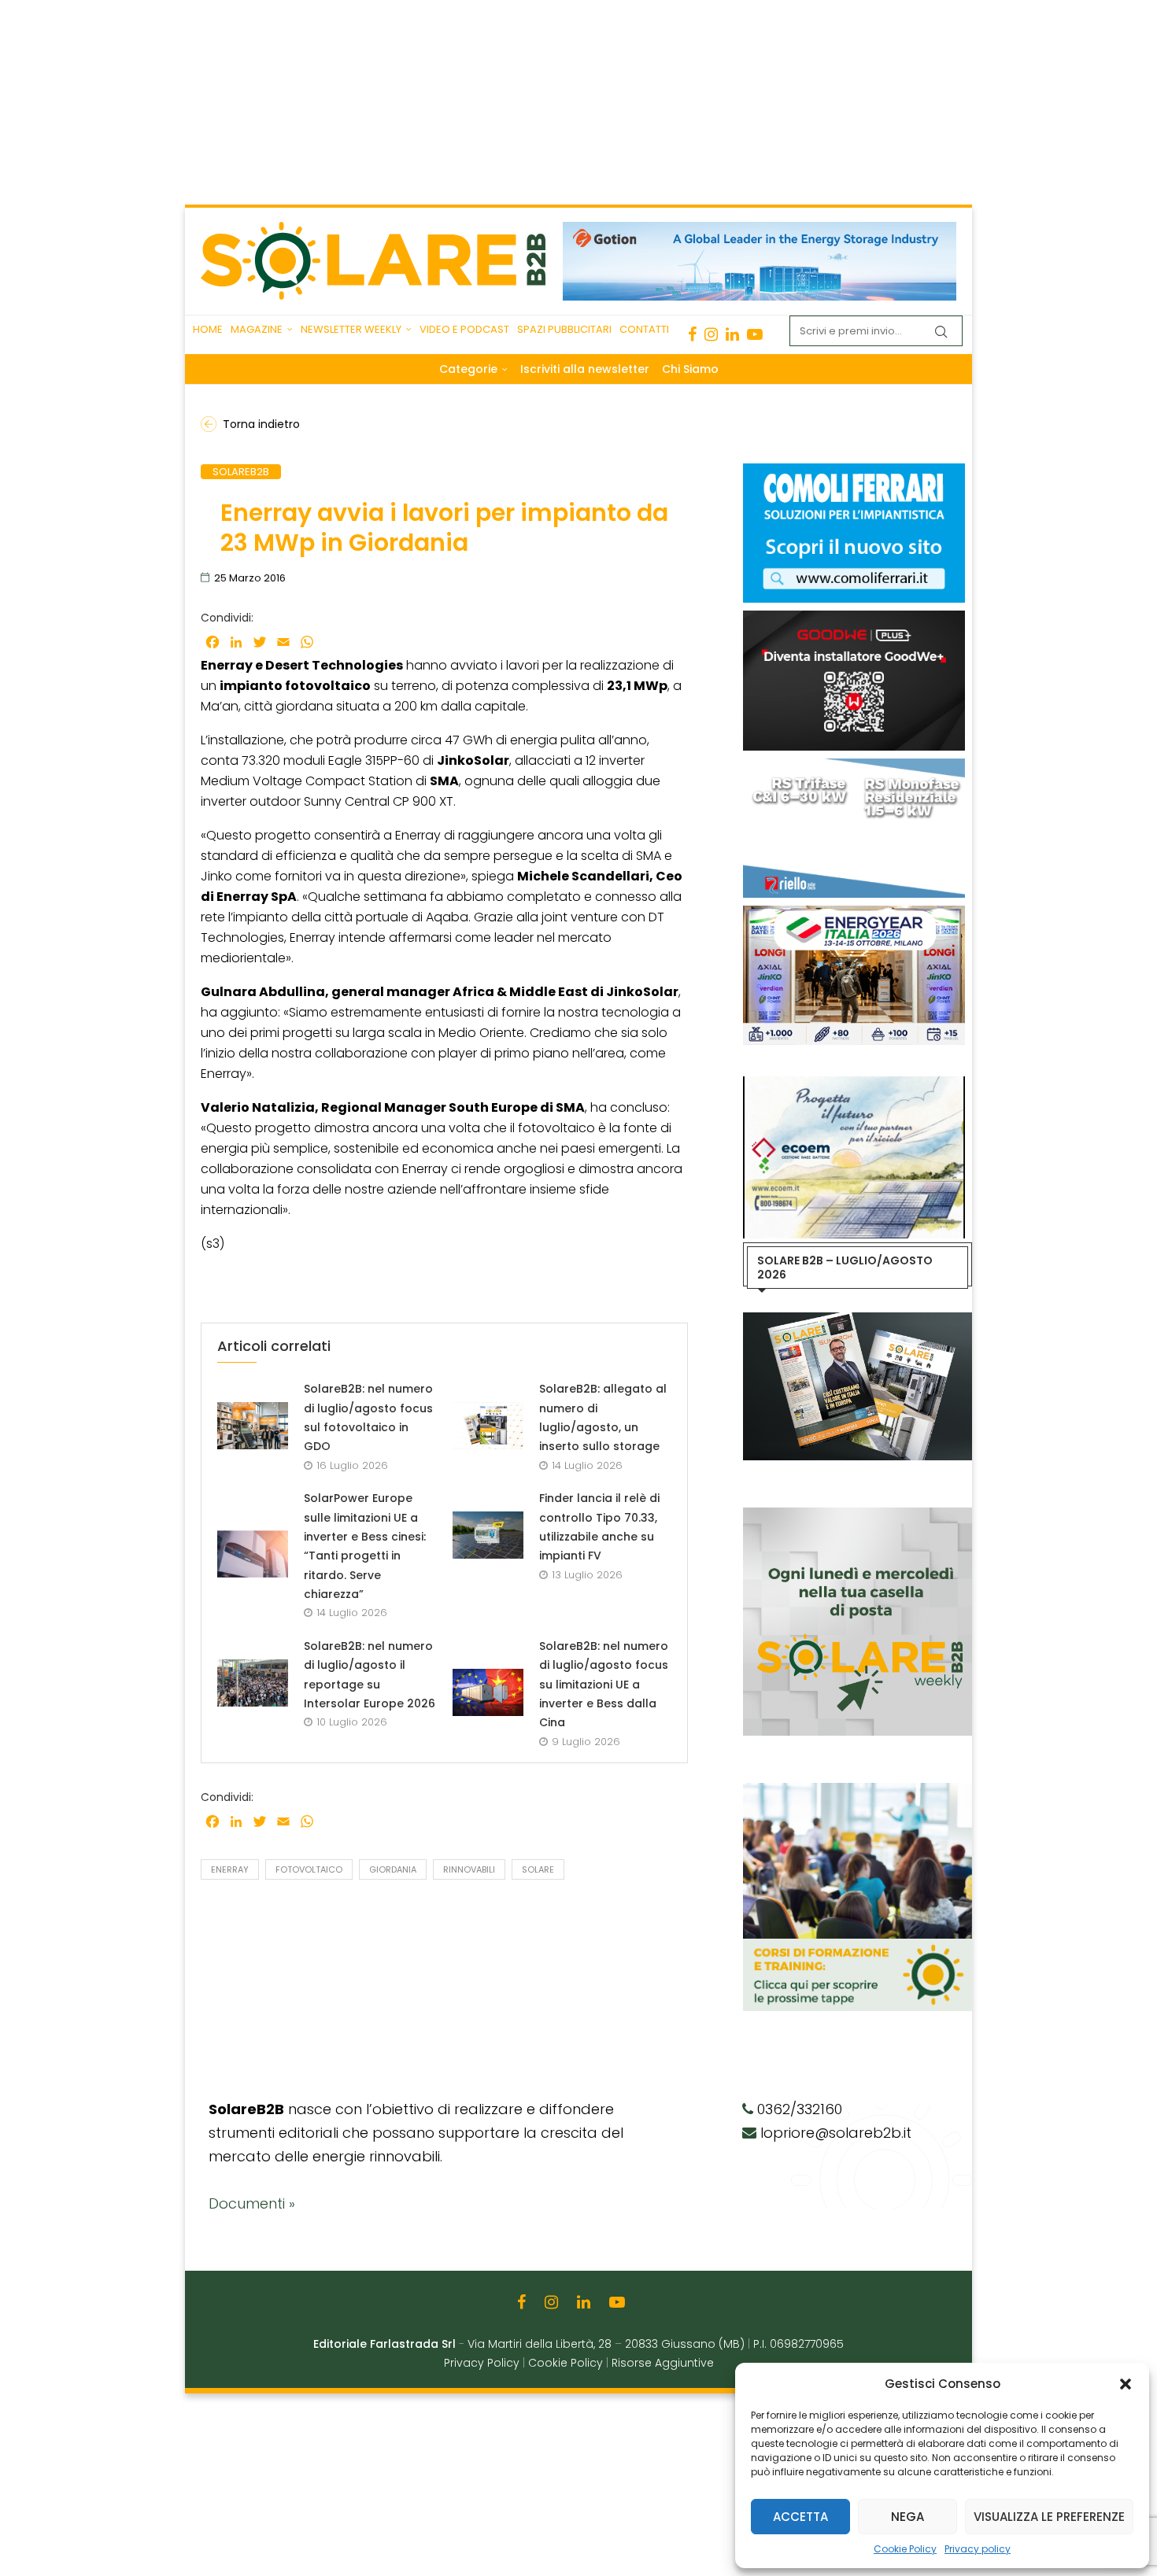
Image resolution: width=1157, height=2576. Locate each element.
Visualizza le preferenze (1049, 2517)
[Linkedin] (732, 334)
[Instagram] (711, 334)
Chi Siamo (690, 369)
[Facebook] (692, 334)
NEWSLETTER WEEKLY (351, 329)
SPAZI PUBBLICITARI (564, 329)
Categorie (468, 369)
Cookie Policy (905, 2549)
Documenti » (252, 2203)
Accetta (800, 2517)
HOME (208, 329)
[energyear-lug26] (854, 913)
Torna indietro (261, 424)
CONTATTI (644, 329)
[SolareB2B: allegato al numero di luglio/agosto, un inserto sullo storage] (488, 1426)
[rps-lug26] (854, 766)
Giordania (393, 1869)
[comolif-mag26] (854, 471)
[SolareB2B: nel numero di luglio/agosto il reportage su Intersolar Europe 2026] (253, 1683)
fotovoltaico (309, 1869)
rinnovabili (469, 1869)
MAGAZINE (257, 329)
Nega (907, 2517)
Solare (538, 1869)
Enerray (230, 1869)
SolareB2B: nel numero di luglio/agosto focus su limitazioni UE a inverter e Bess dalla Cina (604, 1684)
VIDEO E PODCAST (464, 329)
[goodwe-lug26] (854, 618)
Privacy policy (978, 2549)
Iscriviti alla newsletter (585, 369)
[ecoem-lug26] (854, 1084)
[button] (1126, 2384)
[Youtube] (755, 334)
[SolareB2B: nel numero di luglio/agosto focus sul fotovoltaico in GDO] (253, 1426)
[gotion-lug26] (760, 230)
